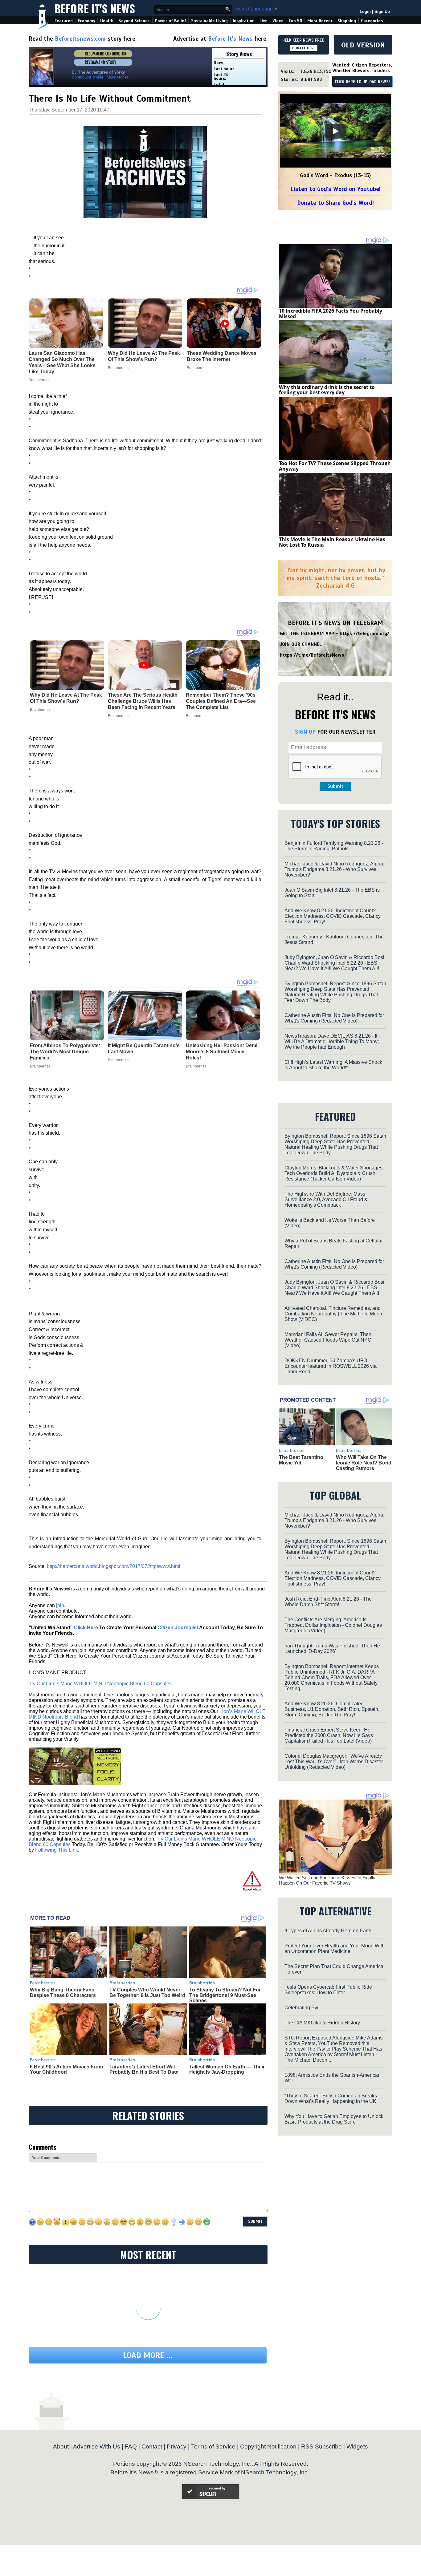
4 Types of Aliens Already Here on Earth (328, 1931)
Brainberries (40, 710)
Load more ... (148, 2355)
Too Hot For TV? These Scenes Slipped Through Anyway (335, 466)
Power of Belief (170, 21)
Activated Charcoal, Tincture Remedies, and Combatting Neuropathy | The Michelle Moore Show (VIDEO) (334, 1314)
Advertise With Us (97, 2446)
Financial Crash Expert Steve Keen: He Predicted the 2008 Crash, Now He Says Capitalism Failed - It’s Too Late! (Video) (329, 1735)
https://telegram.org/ (364, 634)
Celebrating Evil (302, 2008)
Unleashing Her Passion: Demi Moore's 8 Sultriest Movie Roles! (222, 1052)
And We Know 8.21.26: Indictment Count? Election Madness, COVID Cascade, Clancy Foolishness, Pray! (333, 916)
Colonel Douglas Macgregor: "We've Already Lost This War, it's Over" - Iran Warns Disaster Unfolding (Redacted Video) (334, 1762)
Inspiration (244, 21)
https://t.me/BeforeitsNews (312, 655)
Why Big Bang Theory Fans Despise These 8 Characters (63, 1993)
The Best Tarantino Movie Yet (301, 1460)
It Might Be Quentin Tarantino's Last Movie (144, 1049)
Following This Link (57, 1850)
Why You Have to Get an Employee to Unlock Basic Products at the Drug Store (334, 2119)
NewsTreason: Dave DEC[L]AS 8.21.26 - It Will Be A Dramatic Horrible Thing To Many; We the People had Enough (332, 1041)
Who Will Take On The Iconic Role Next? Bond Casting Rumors (364, 1463)
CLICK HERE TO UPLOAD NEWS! (362, 82)
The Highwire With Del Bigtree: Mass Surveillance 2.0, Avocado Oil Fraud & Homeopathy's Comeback (326, 1199)
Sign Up (382, 12)
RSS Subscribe (321, 2446)
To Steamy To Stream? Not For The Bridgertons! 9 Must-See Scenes (225, 1995)
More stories (118, 77)
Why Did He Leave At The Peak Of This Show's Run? (66, 698)
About (61, 2446)
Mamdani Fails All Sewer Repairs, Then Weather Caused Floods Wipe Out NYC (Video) (328, 1340)
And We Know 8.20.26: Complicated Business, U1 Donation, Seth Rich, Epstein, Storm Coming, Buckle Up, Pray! (332, 1709)
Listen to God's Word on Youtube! (335, 189)
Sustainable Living (209, 21)
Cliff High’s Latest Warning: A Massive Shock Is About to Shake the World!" (333, 1065)
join (60, 1605)
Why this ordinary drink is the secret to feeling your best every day (327, 390)
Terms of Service (213, 2446)
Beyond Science (134, 21)
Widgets (357, 2446)
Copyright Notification (268, 2446)
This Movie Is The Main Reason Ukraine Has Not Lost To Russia (332, 542)
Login (365, 12)
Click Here (86, 1628)
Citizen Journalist (178, 1628)
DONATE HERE (304, 48)
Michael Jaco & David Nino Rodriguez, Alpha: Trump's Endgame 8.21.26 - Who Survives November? (334, 869)
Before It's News (95, 8)
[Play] (335, 131)
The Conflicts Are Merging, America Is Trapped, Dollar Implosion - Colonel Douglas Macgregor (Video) (333, 1625)
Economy (86, 21)
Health (107, 21)
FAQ (131, 2446)
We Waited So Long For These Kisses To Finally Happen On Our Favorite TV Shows (327, 1880)
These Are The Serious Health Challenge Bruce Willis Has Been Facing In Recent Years (143, 701)
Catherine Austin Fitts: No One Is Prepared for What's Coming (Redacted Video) (334, 1018)
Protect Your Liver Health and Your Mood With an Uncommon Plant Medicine (335, 1948)
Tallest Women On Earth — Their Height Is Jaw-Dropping (227, 2070)
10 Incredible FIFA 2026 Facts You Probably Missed (331, 314)
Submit (335, 786)
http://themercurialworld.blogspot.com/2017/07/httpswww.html (114, 1566)
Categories (372, 21)
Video (278, 21)
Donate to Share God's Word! (335, 203)
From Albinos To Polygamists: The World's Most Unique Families (65, 1052)
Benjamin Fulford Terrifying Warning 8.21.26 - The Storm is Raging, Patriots (334, 846)
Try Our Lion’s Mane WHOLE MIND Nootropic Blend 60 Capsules (100, 1684)
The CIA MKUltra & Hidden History (322, 2023)
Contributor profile (88, 77)
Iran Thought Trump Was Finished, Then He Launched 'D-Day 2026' (332, 1648)
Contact (152, 2446)
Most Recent (320, 21)
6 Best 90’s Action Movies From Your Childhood (66, 2070)
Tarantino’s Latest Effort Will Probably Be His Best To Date (144, 2070)
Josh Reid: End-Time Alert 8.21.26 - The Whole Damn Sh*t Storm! (328, 1602)
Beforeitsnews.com (80, 39)
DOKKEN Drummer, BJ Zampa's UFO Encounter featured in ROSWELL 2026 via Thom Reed (331, 1366)
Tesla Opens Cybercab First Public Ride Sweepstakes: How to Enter (328, 1990)
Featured (64, 21)
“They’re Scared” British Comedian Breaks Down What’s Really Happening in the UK (331, 2098)
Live (264, 21)
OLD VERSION (363, 45)
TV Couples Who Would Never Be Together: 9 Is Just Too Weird (147, 1993)
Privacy (177, 2446)
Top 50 (295, 21)
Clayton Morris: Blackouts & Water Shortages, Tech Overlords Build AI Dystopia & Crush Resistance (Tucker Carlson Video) (334, 1173)
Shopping (347, 21)
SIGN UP (305, 732)
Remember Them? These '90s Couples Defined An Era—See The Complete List (221, 701)
